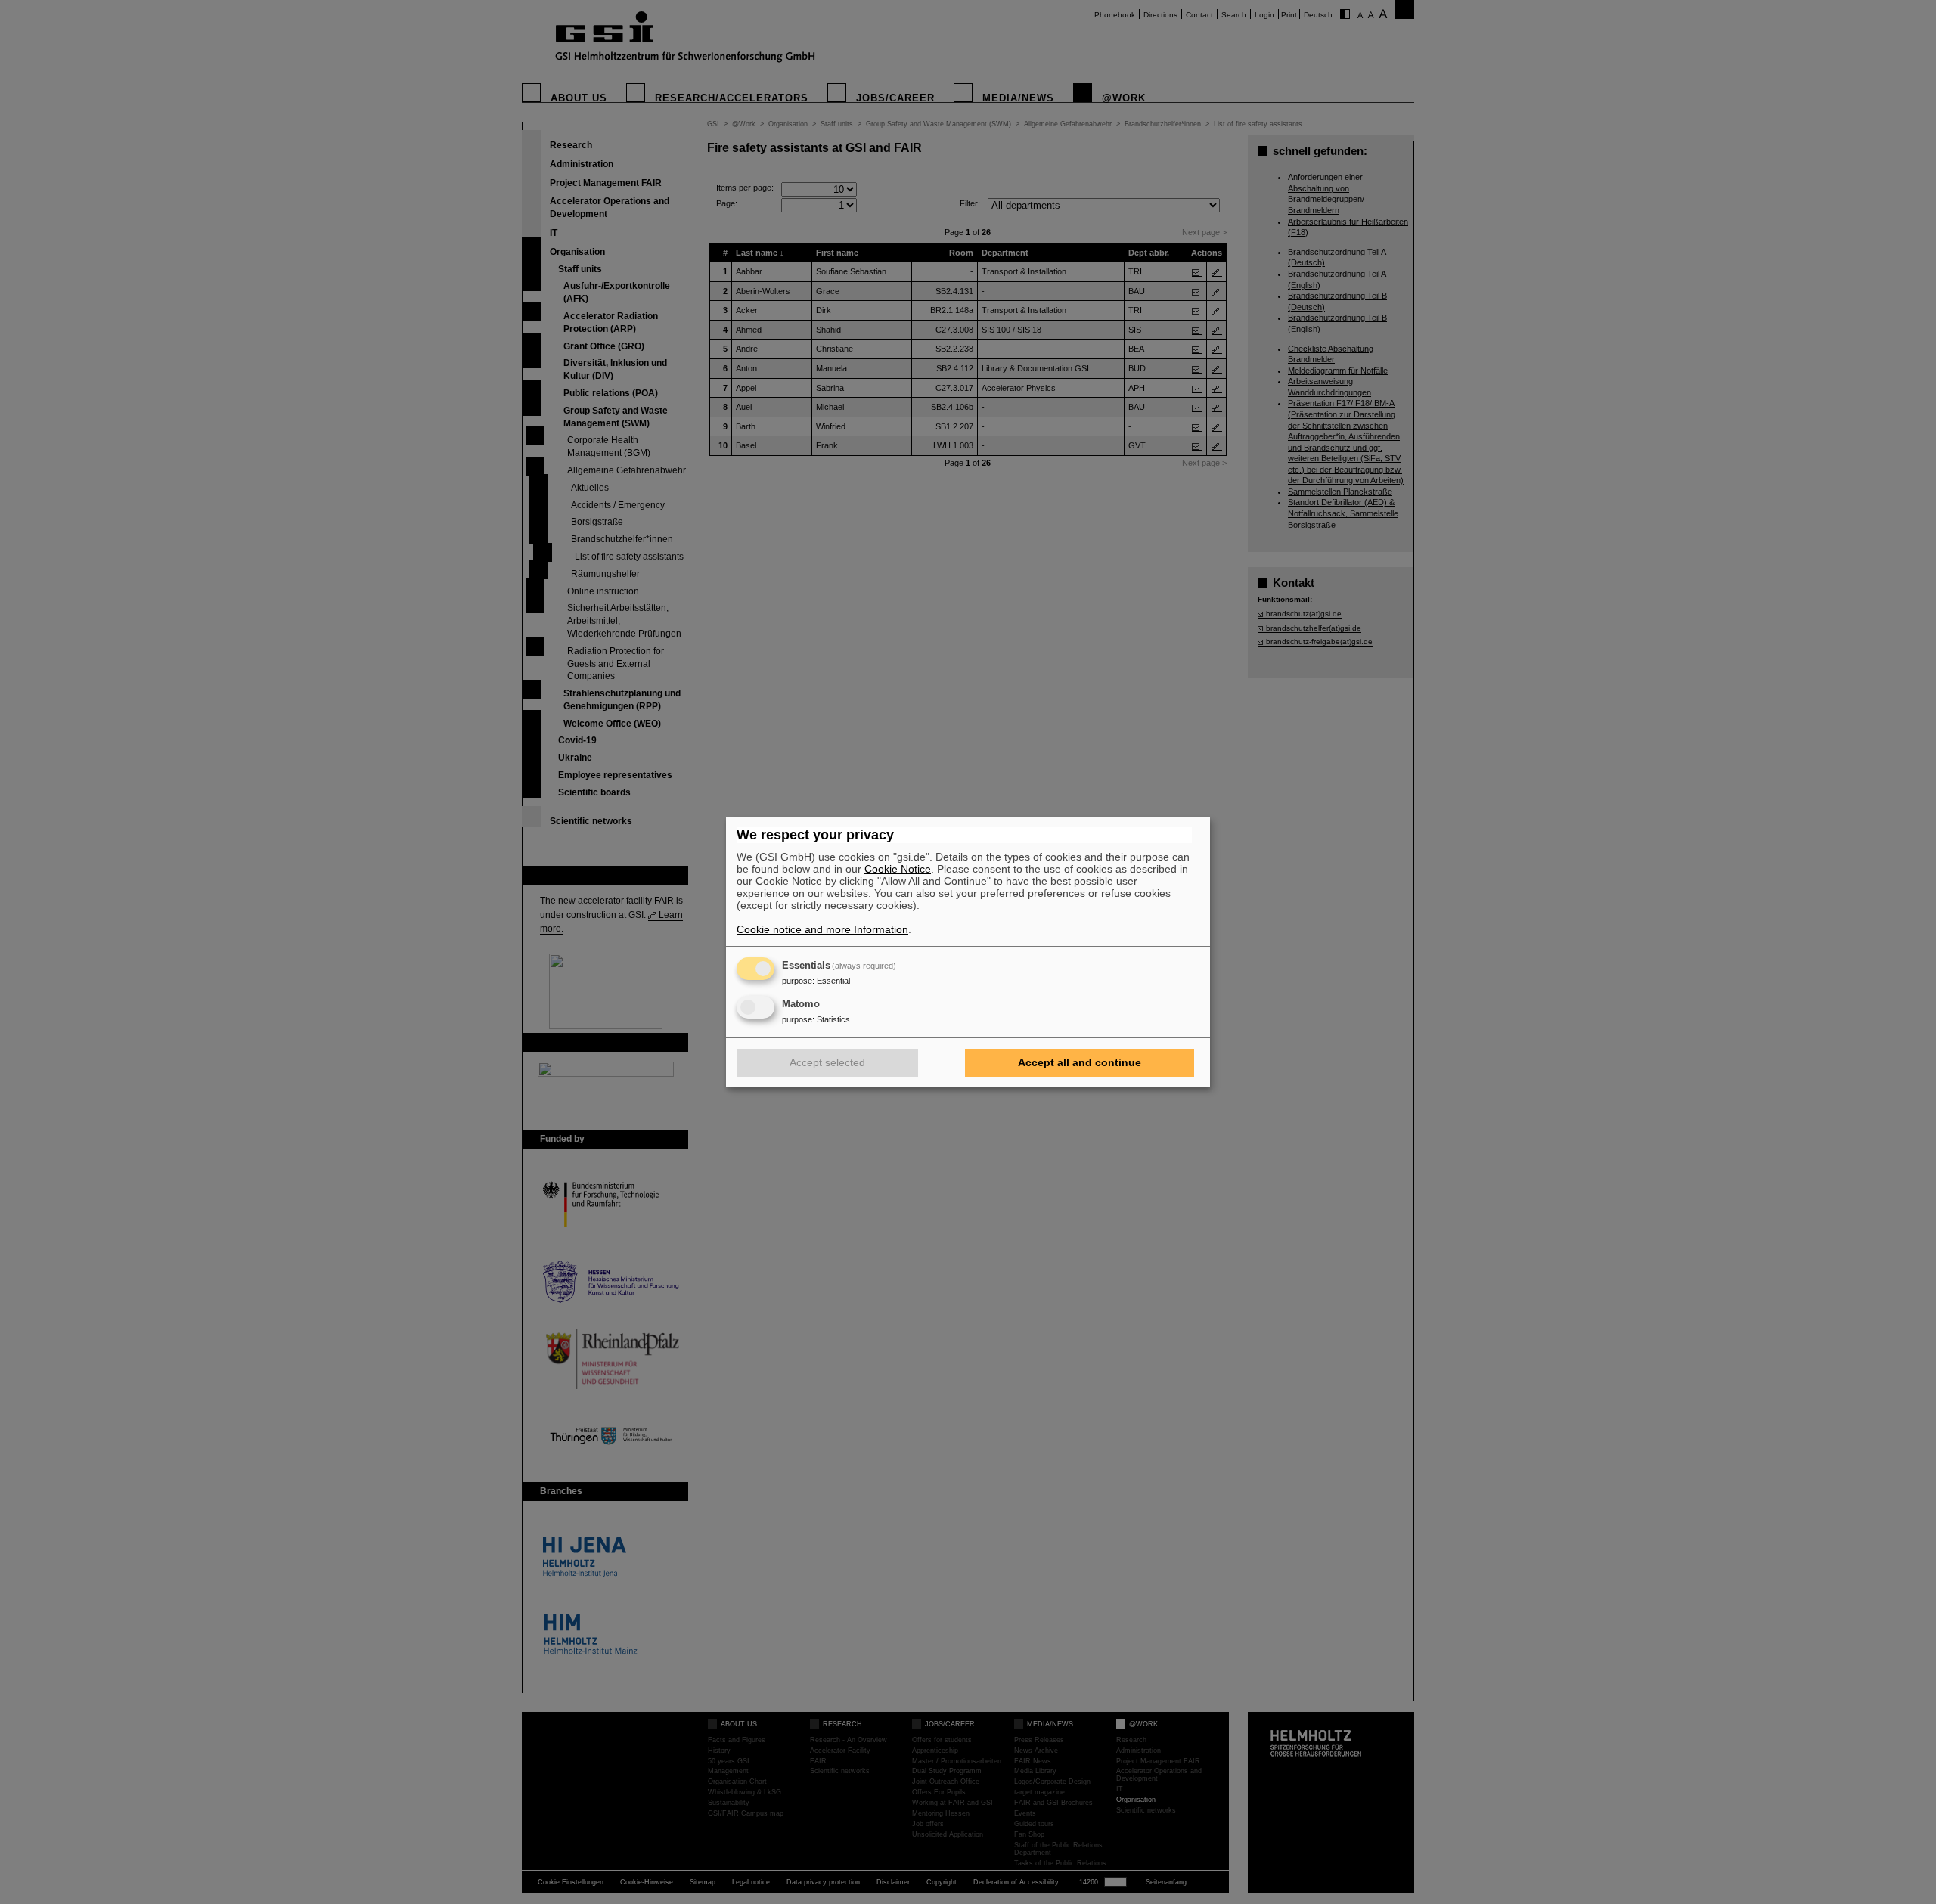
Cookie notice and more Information (822, 929)
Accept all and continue (1080, 1062)
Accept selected (827, 1062)
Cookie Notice (898, 869)
